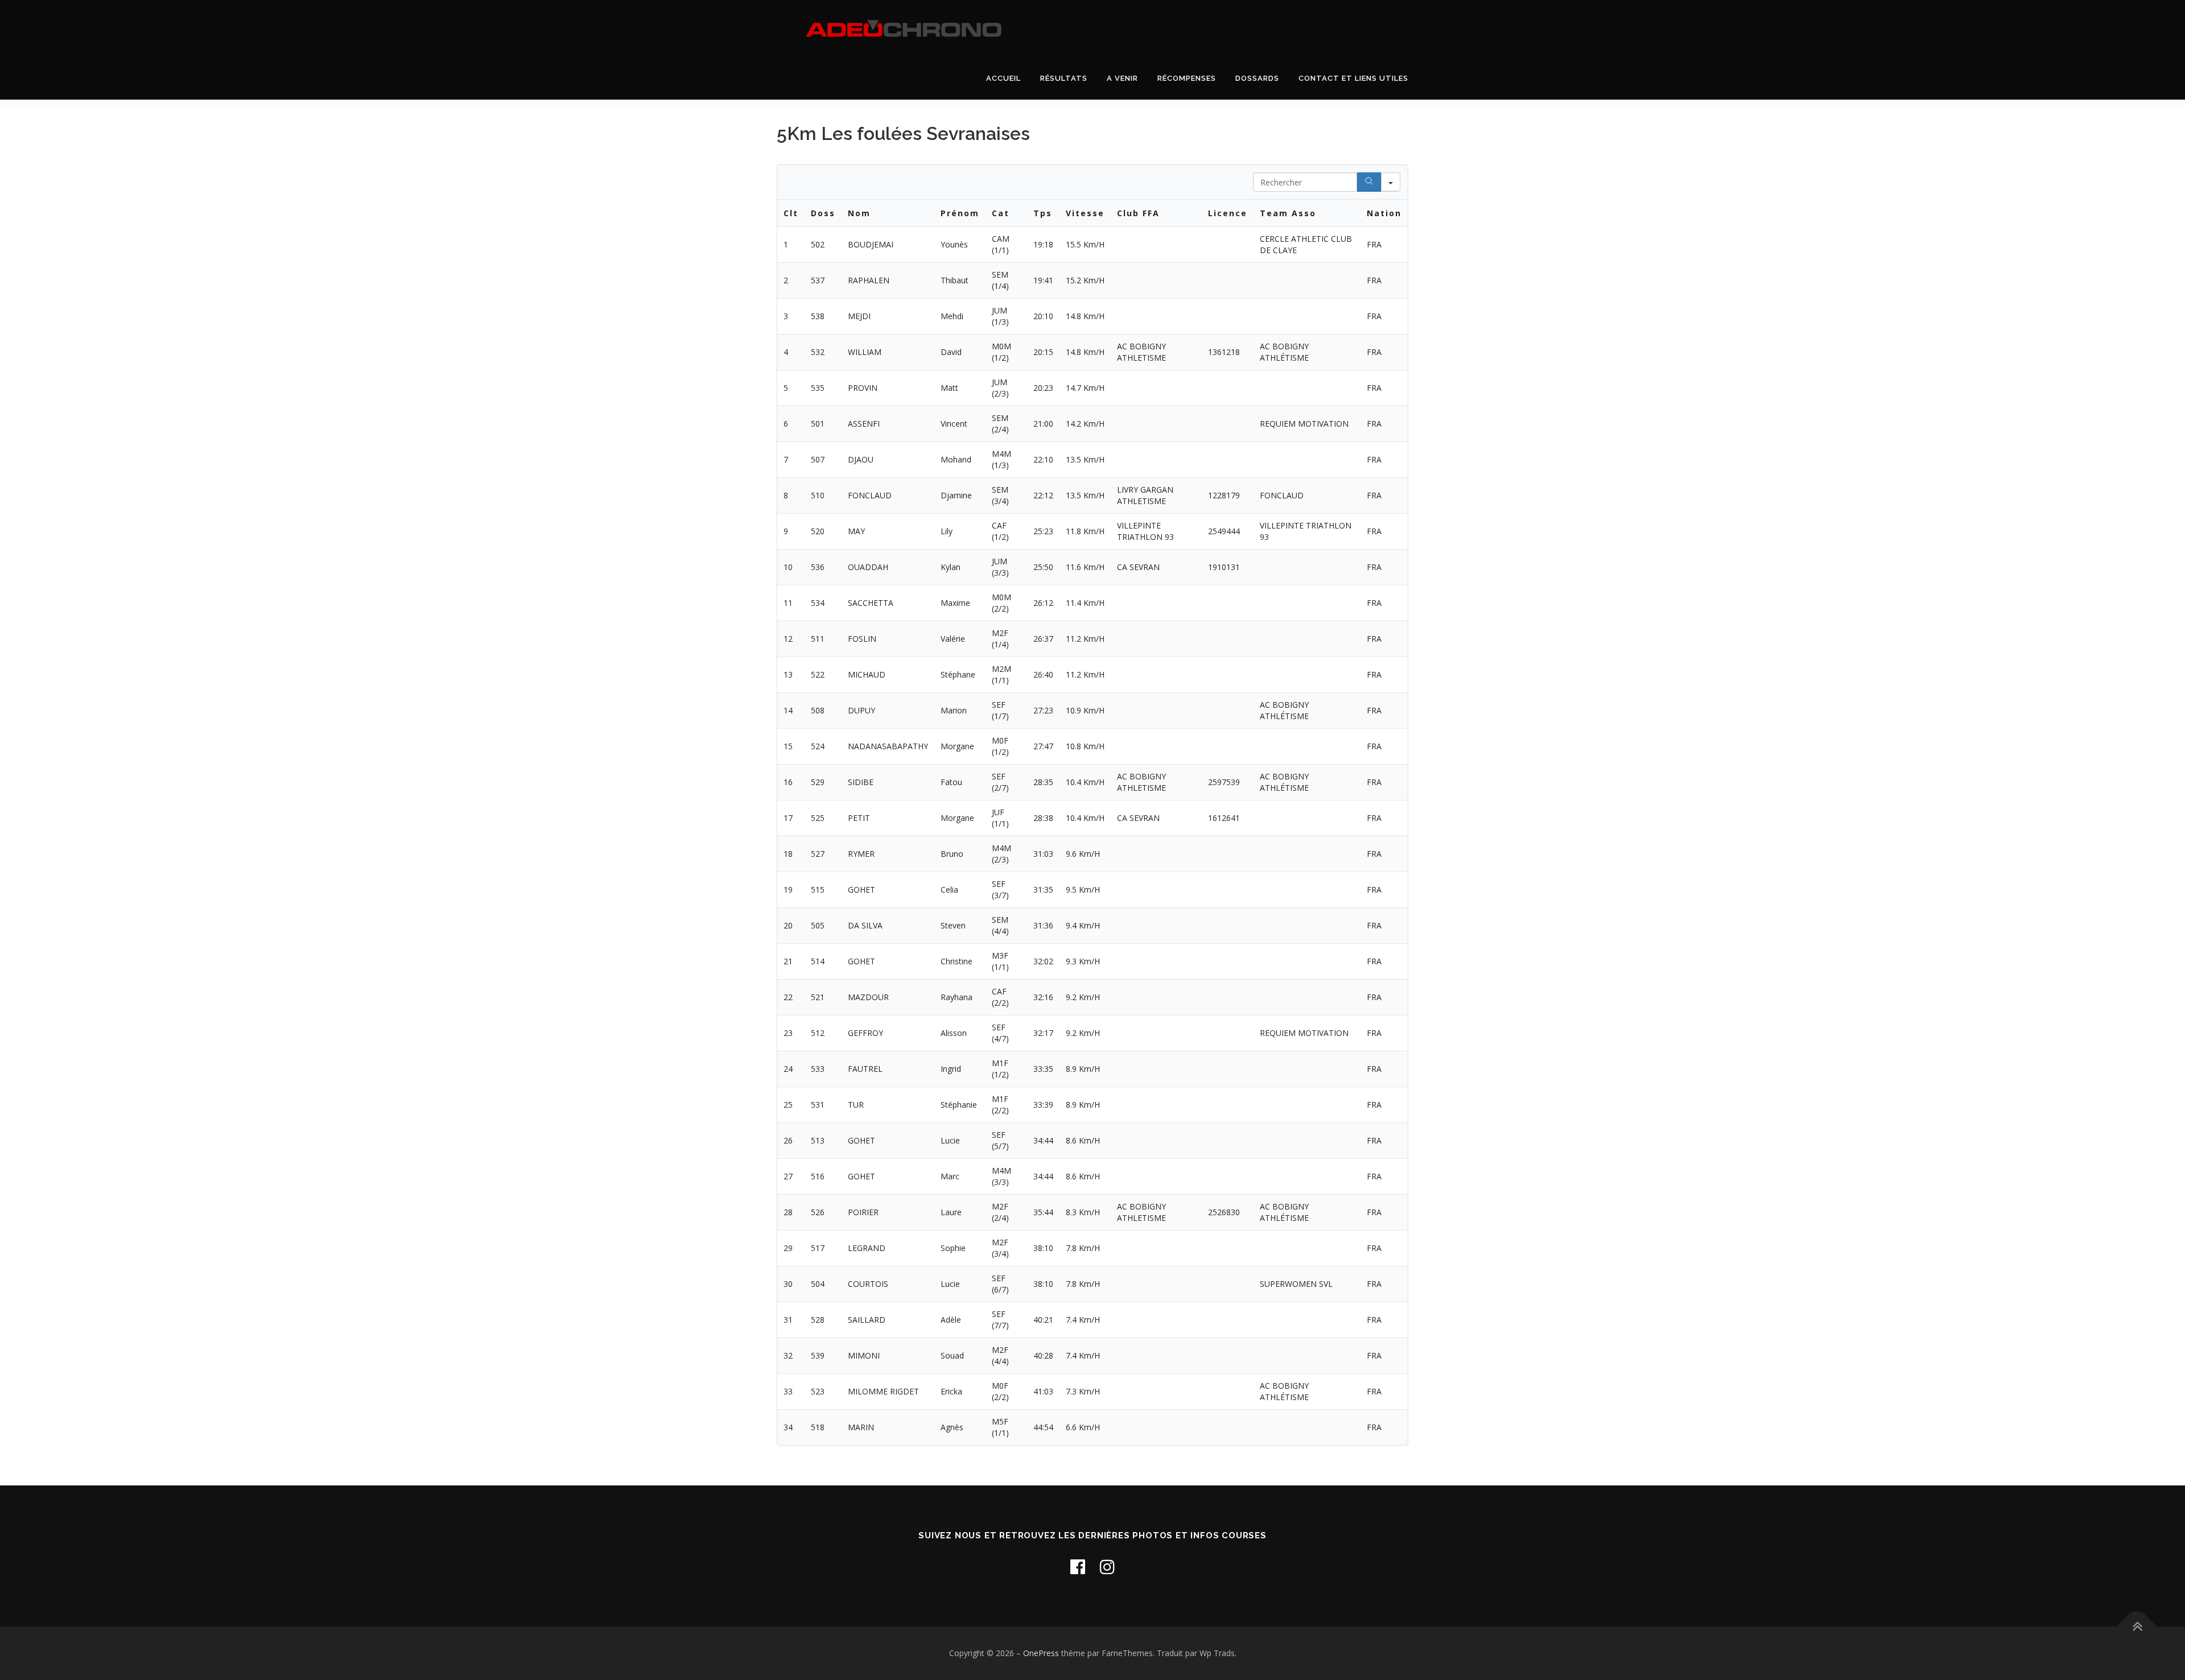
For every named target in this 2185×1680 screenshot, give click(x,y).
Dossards (1257, 78)
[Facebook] (1078, 1567)
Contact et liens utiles (1353, 78)
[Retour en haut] (2137, 1627)
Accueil (1003, 78)
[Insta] (1107, 1567)
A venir (1122, 78)
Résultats (1064, 78)
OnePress (1041, 1653)
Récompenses (1187, 78)
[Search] (1369, 182)
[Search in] (1391, 182)
